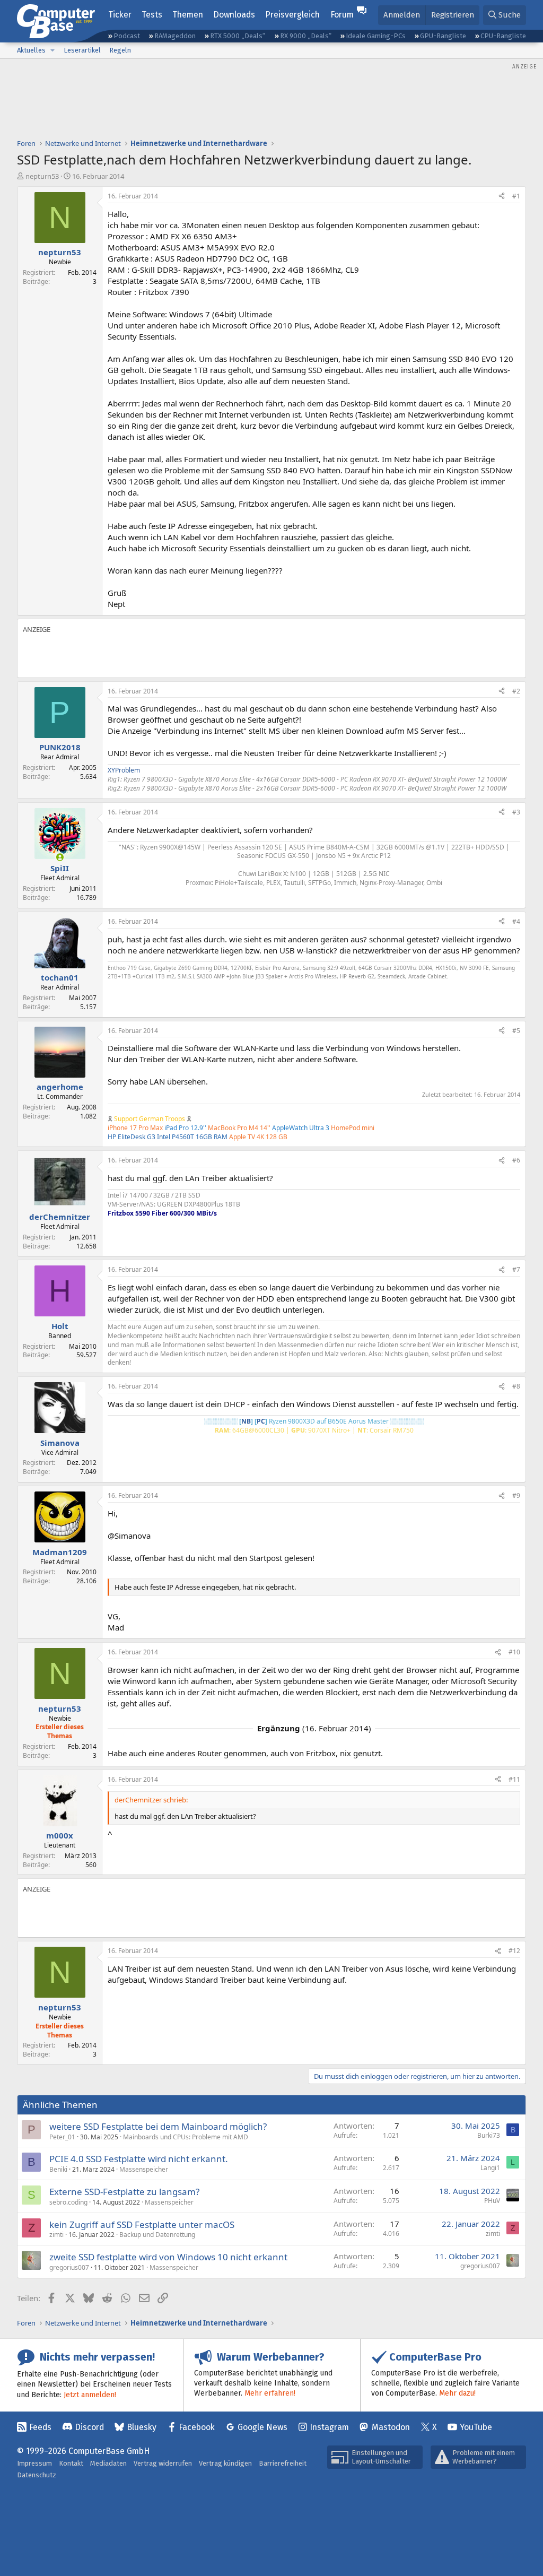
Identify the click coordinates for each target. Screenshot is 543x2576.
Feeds (40, 2427)
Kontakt (71, 2463)
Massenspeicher (144, 2169)
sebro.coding (68, 2202)
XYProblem (124, 770)
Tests (152, 15)
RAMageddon (175, 36)
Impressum (34, 2463)
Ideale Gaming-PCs (376, 36)
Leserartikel (82, 50)
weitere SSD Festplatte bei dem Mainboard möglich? (158, 2126)
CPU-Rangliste (503, 36)
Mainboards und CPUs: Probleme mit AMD (186, 2137)
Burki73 (489, 2135)
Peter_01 (62, 2137)
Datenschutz (37, 2475)
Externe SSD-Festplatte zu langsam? (124, 2192)
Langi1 (490, 2168)
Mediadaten (108, 2463)
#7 (516, 1269)
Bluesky (142, 2427)
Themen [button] (188, 15)
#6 (516, 1160)
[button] (52, 50)
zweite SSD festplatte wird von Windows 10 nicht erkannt (168, 2257)
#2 (516, 691)
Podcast (127, 36)
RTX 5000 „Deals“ (238, 36)
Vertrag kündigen (225, 2463)
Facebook (197, 2427)
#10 (514, 1652)
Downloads (234, 15)
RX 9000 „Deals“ (306, 36)
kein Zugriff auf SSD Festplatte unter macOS (142, 2224)
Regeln (120, 50)
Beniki (58, 2169)
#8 (516, 1386)
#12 (514, 1951)
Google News (262, 2427)
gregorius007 (69, 2267)
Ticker (120, 15)
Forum (342, 15)
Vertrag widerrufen (163, 2463)
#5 (516, 1031)
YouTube (476, 2427)
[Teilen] (502, 197)
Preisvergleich (292, 15)
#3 (516, 812)
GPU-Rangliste (443, 36)
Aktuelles (31, 50)
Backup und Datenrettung (157, 2235)
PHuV (492, 2201)
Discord (89, 2427)
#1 (516, 196)
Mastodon (391, 2427)
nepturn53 (42, 176)
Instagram (329, 2427)
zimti (56, 2235)
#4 (516, 921)
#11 (514, 1779)
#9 (516, 1495)
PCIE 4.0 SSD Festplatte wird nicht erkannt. (139, 2159)
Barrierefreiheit (283, 2463)
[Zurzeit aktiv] (60, 857)
